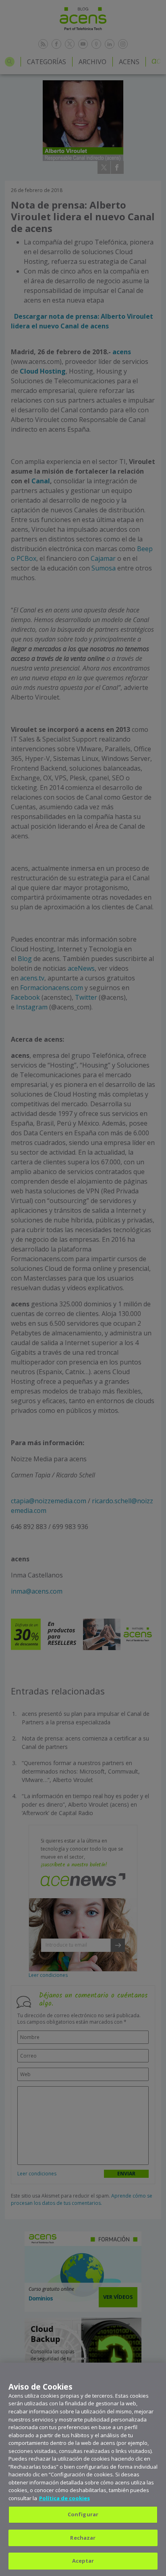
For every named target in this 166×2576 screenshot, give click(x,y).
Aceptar (83, 2561)
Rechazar (83, 2538)
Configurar (83, 2514)
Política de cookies (64, 2498)
